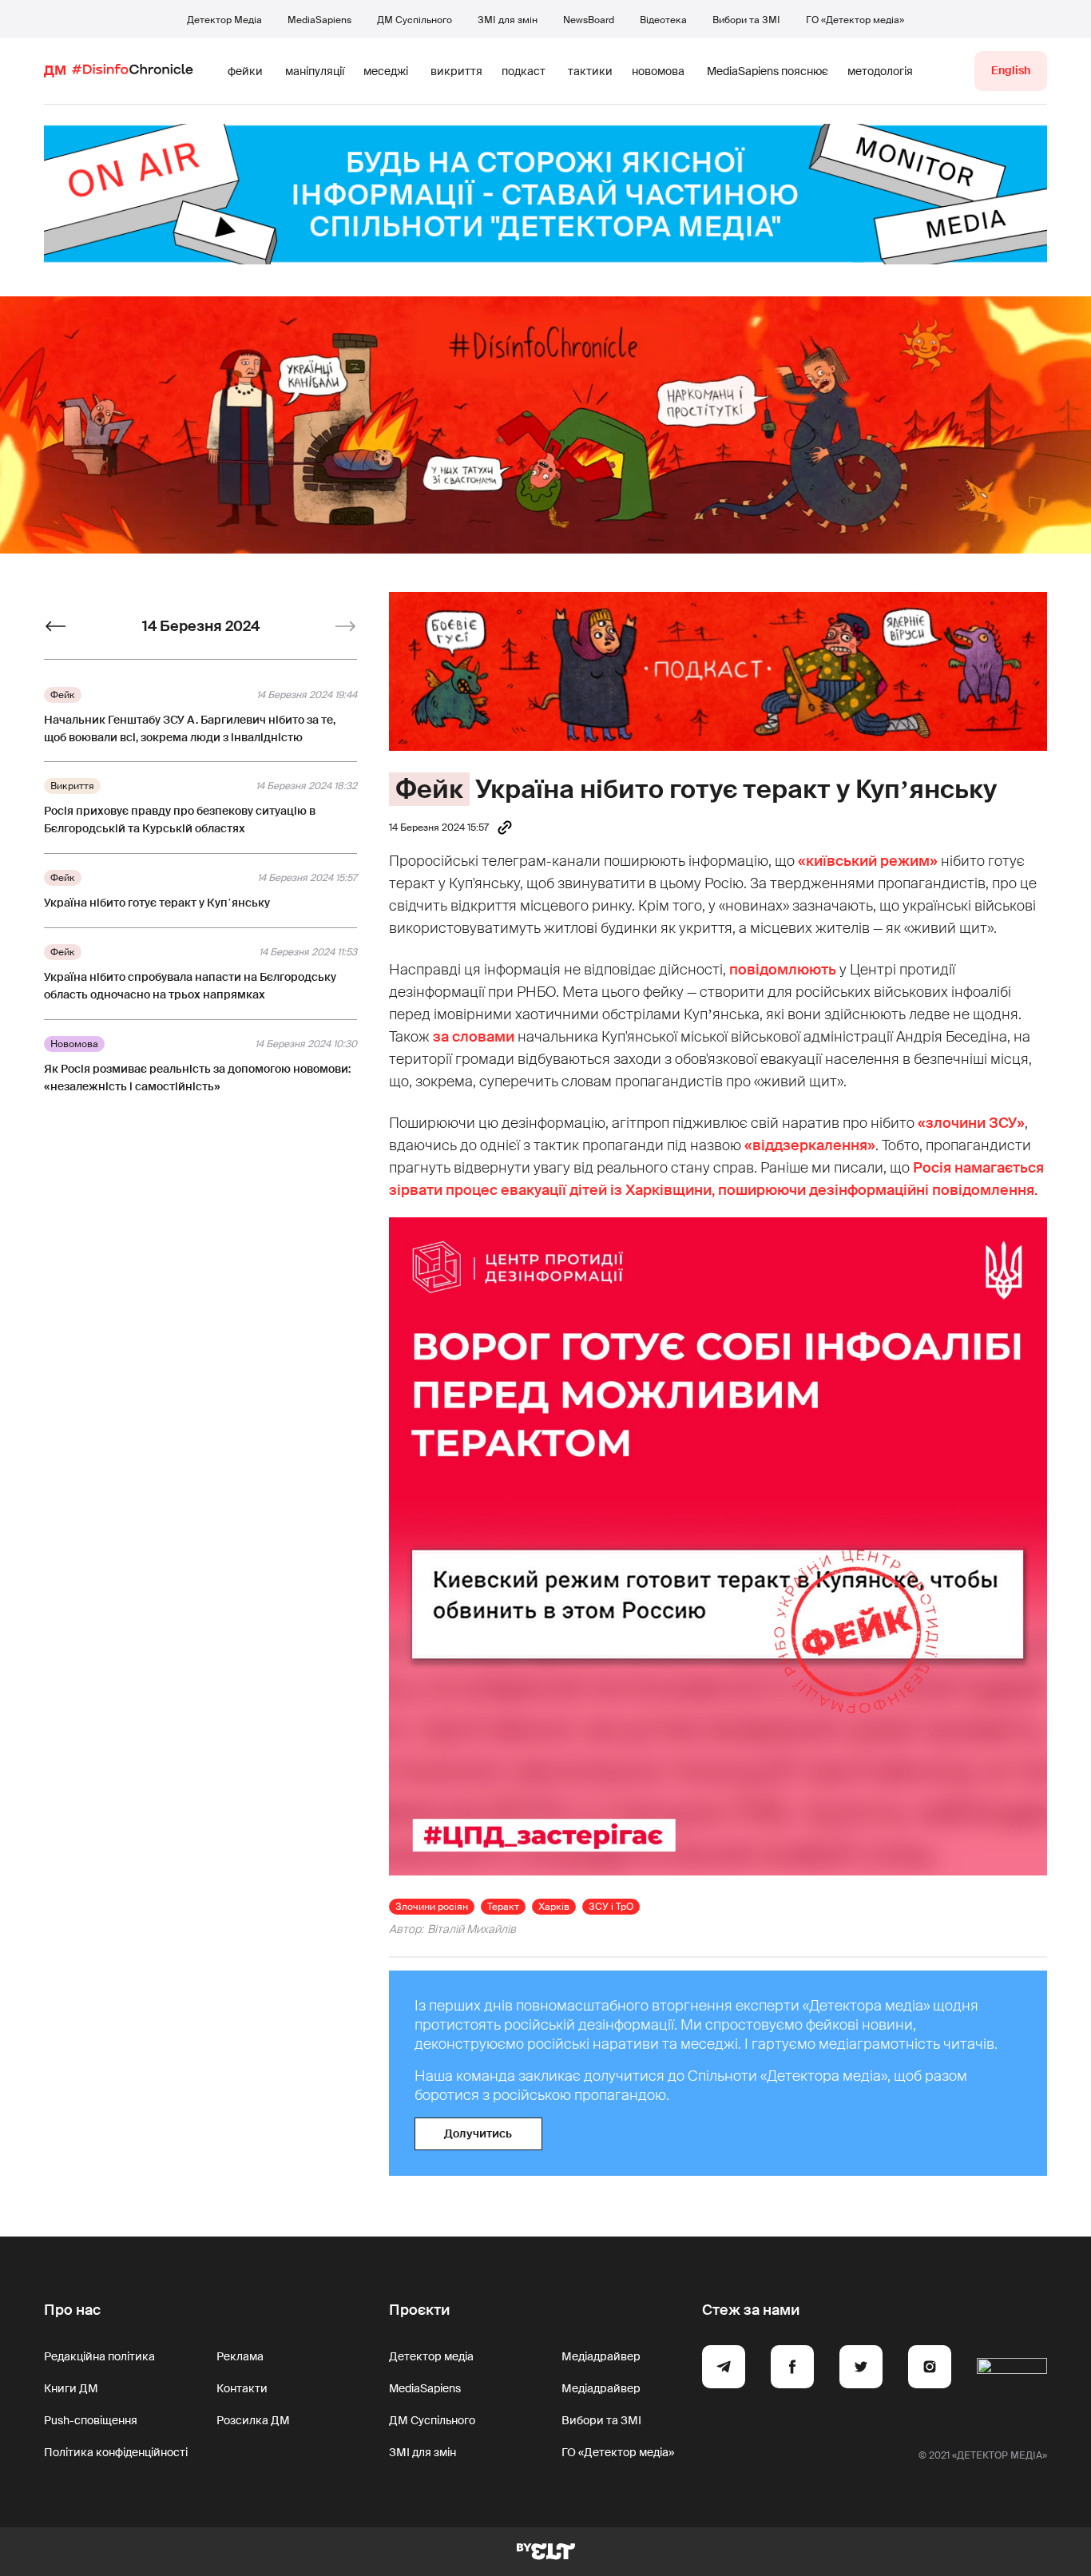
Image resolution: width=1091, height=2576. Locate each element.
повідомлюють (783, 970)
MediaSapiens (319, 20)
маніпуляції (315, 71)
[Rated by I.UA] (1012, 2369)
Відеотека (663, 20)
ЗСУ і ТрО (611, 1907)
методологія (880, 71)
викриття (456, 71)
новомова (658, 71)
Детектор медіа (431, 2356)
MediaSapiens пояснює (768, 71)
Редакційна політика (99, 2356)
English (1011, 70)
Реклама (240, 2356)
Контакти (242, 2388)
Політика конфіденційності (116, 2452)
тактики (590, 71)
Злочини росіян (432, 1907)
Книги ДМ (71, 2388)
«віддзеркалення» (810, 1145)
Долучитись (478, 2133)
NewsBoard (589, 20)
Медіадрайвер (601, 2356)
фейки (245, 71)
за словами (474, 1037)
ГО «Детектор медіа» (855, 20)
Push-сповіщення (91, 2420)
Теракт (503, 1907)
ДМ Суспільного (415, 20)
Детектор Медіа (224, 20)
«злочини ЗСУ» (971, 1123)
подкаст (524, 71)
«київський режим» (868, 861)
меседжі (386, 71)
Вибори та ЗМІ (746, 20)
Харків (554, 1907)
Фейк (429, 789)
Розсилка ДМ (253, 2420)
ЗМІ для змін (508, 20)
